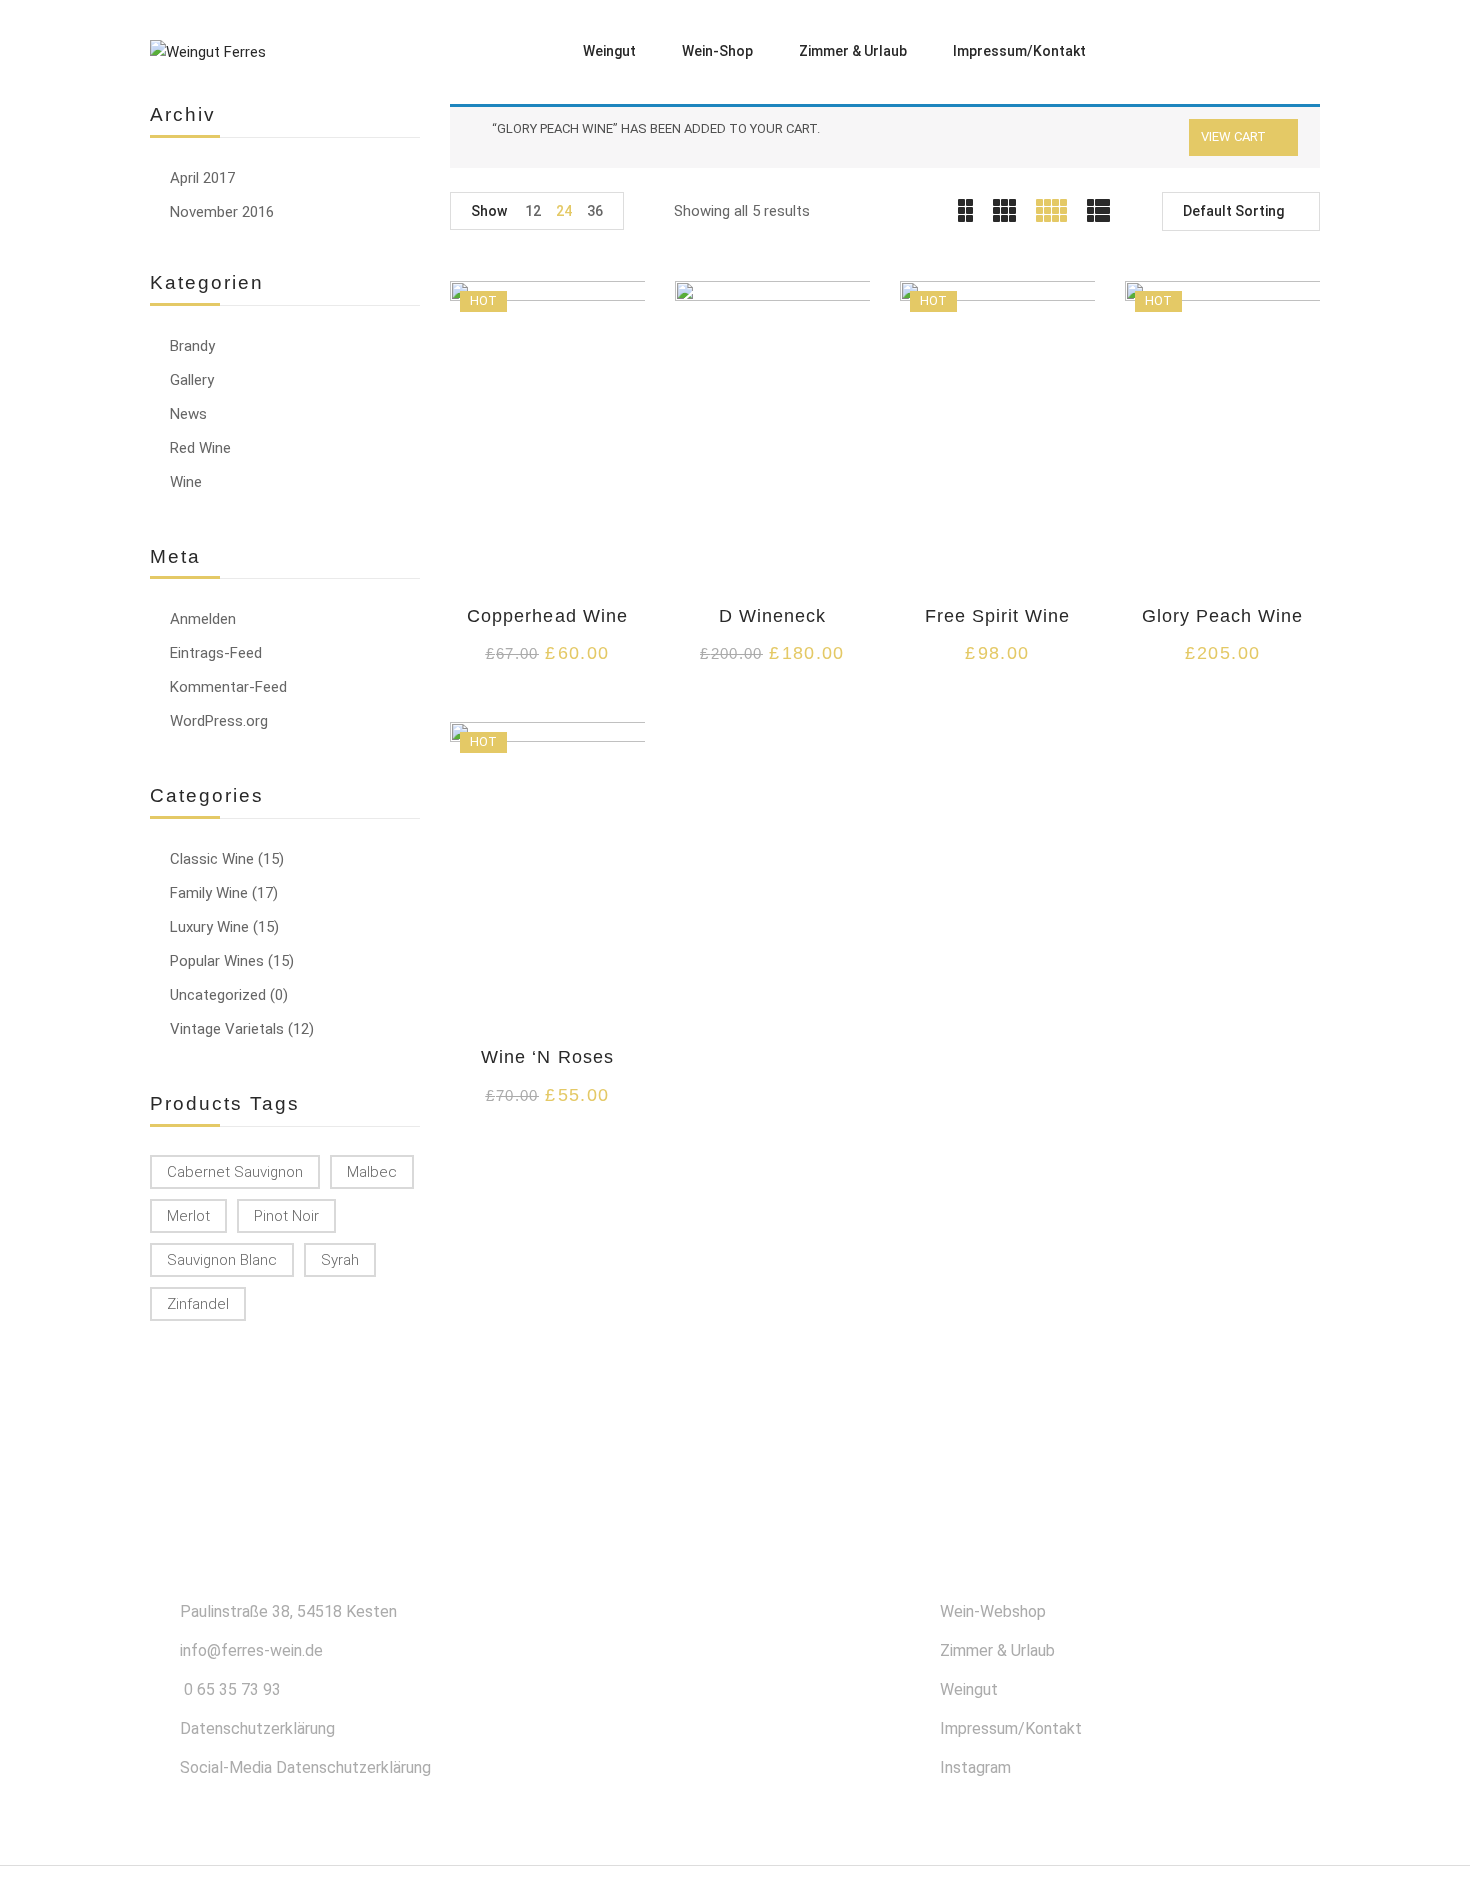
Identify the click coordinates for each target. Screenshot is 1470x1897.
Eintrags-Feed (216, 653)
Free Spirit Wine (998, 616)
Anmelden (203, 619)
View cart (1233, 136)
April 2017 (202, 178)
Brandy (192, 346)
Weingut (969, 1689)
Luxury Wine (209, 927)
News (188, 414)
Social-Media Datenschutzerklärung (305, 1767)
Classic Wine (212, 859)
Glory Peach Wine (1223, 616)
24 (564, 211)
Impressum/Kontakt (1011, 1728)
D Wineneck (772, 616)
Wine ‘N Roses (547, 1057)
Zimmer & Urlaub (997, 1650)
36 (595, 211)
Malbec (372, 1172)
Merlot (188, 1216)
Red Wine (200, 448)
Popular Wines (217, 961)
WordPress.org (219, 721)
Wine (186, 482)
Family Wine (209, 893)
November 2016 (222, 212)
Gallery (192, 380)
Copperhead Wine (547, 616)
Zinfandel (198, 1304)
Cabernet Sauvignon (235, 1172)
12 (533, 211)
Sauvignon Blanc (222, 1260)
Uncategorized (218, 995)
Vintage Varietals (227, 1029)
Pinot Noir (286, 1216)
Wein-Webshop (993, 1611)
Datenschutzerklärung (257, 1728)
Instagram (975, 1767)
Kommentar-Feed (228, 687)
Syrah (340, 1260)
